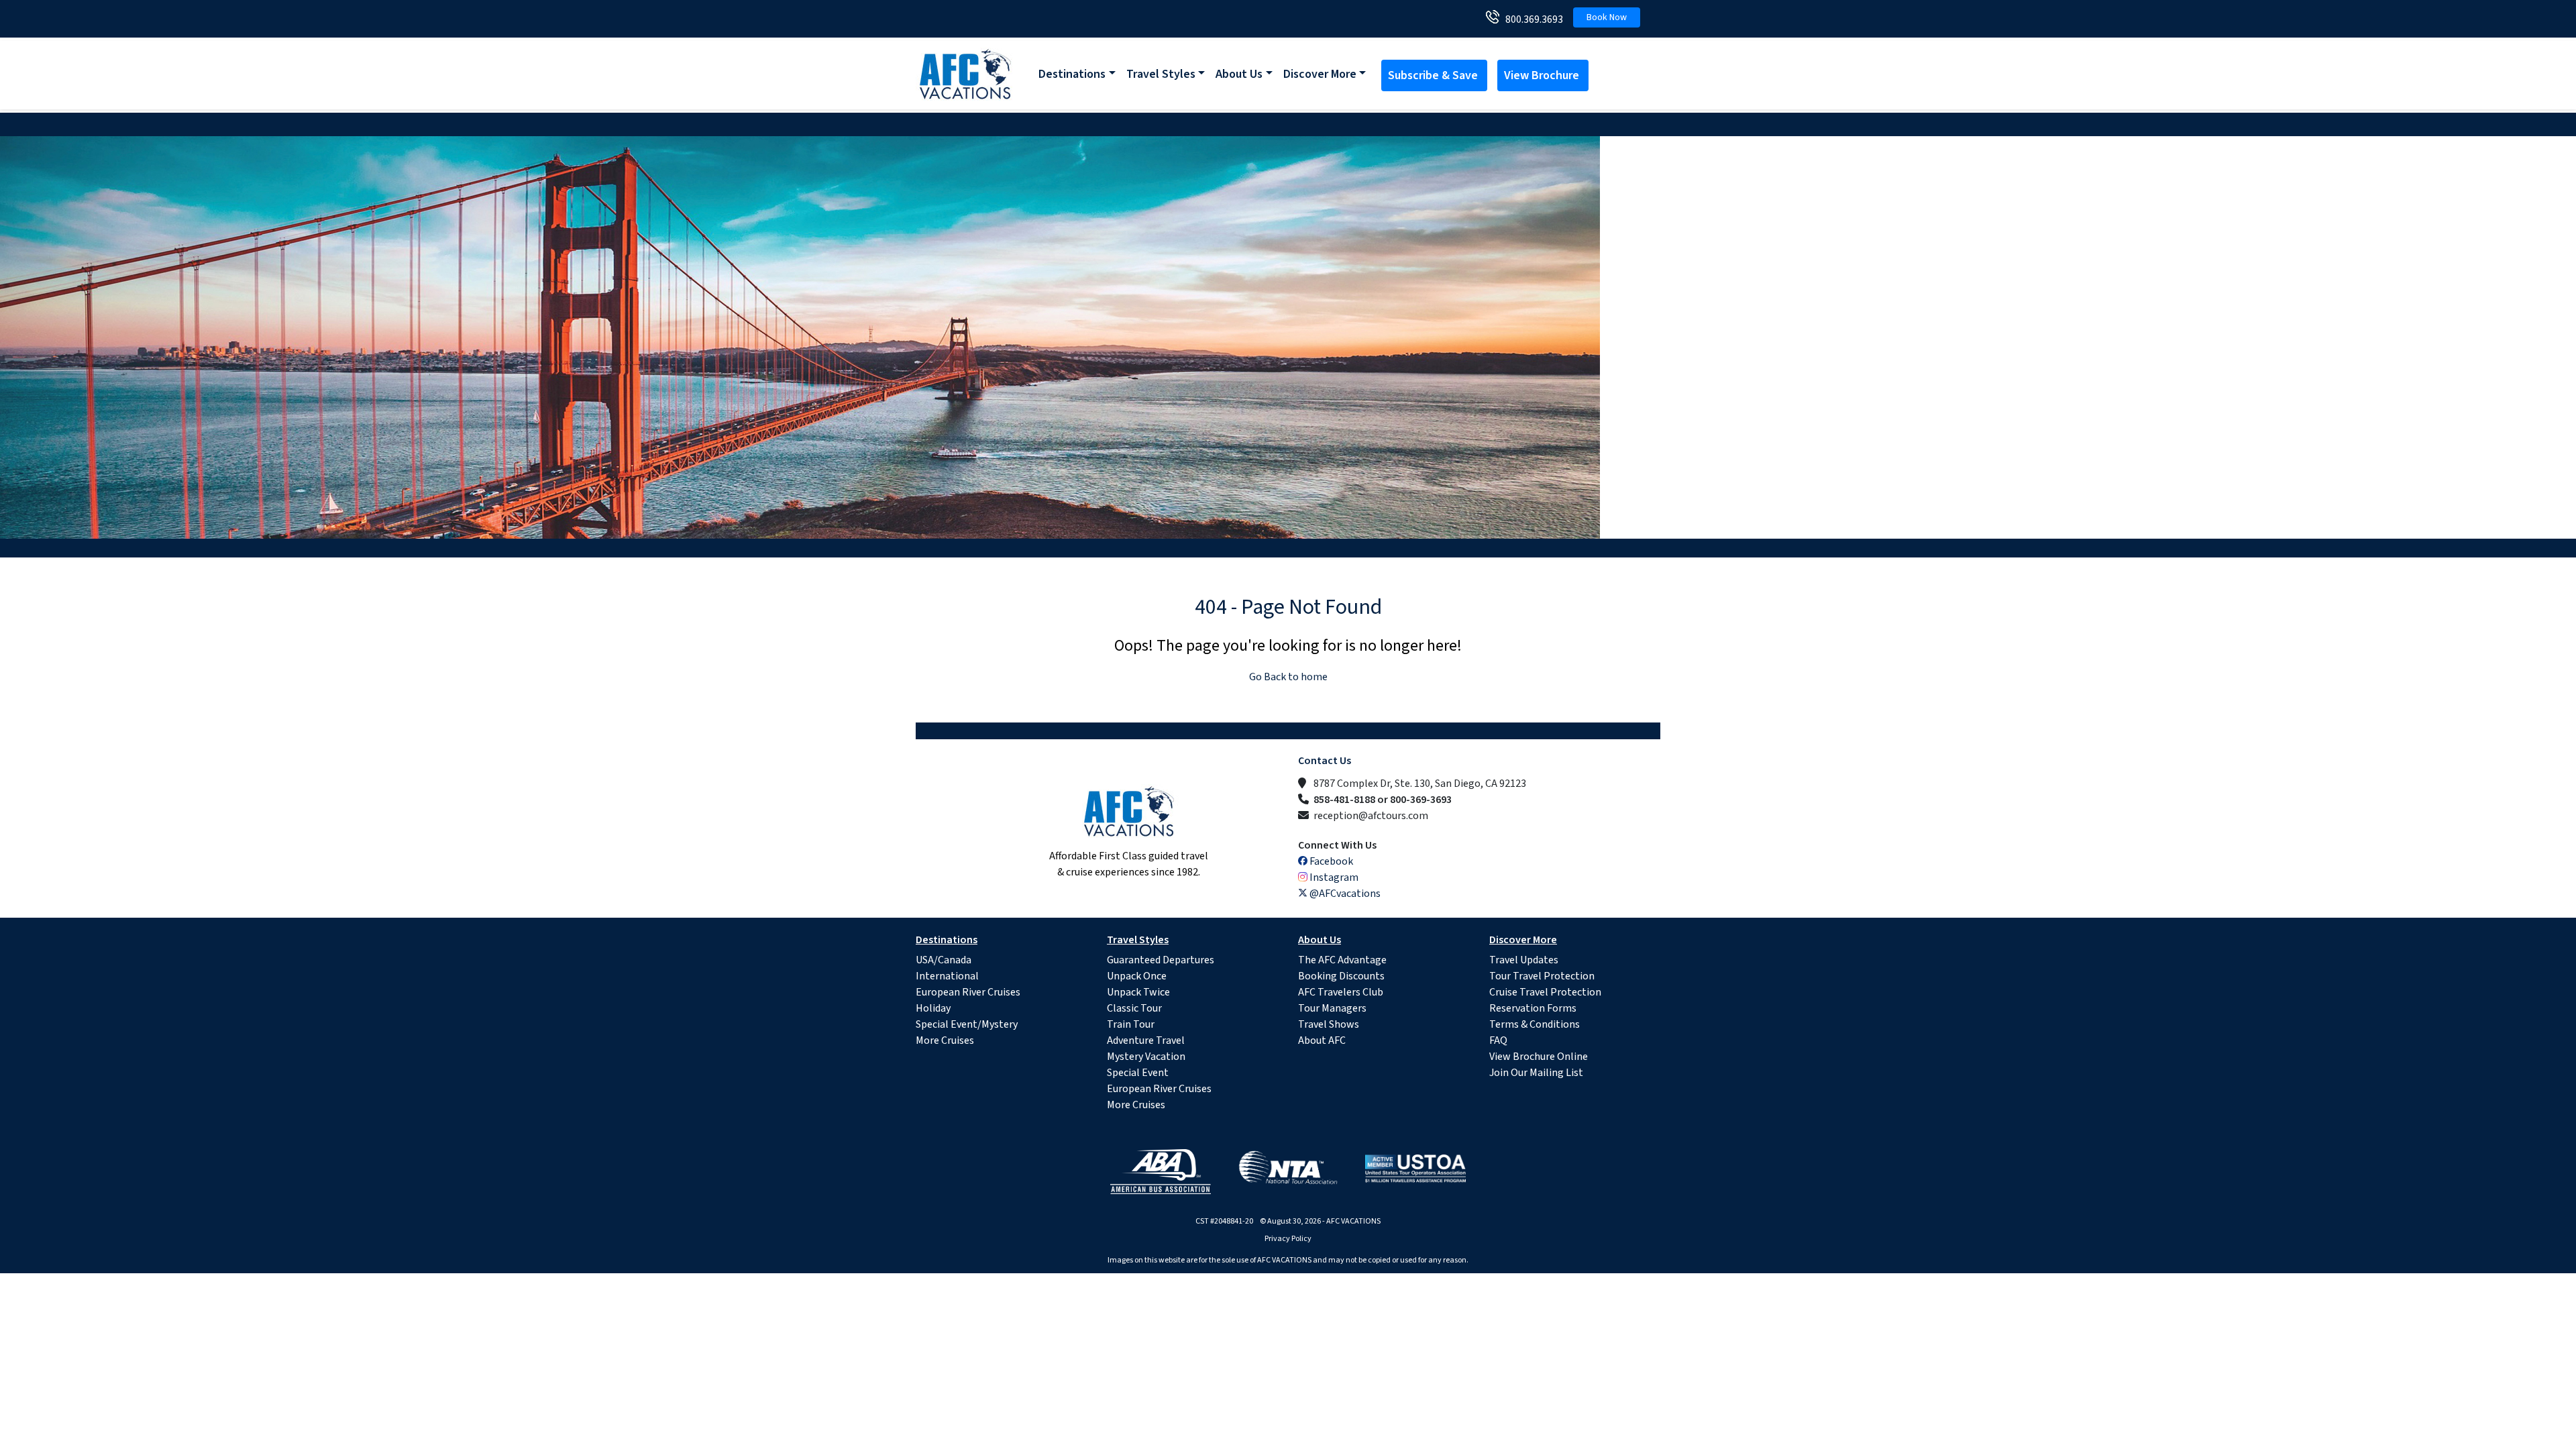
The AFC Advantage (1342, 960)
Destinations (1072, 74)
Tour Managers (1332, 1008)
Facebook (1330, 861)
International (947, 976)
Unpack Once (1137, 976)
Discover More (1320, 74)
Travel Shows (1329, 1024)
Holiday (933, 1008)
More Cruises (945, 1040)
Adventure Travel (1146, 1040)
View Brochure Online (1539, 1057)
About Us (1239, 74)
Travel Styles (1161, 74)
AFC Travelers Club (1341, 992)
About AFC (1322, 1040)
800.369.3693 (1531, 19)
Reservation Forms (1533, 1008)
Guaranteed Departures (1161, 960)
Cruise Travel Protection (1545, 992)
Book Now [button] (1607, 17)
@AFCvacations (1344, 894)
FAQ (1498, 1040)
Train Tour (1131, 1024)
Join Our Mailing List (1536, 1073)
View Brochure (1543, 75)
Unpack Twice (1138, 992)
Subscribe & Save (1434, 75)
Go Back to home (1288, 677)
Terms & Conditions (1535, 1024)
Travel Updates (1524, 960)
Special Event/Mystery (967, 1024)
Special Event (1138, 1073)
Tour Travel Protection (1542, 976)
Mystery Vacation (1146, 1057)
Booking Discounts (1341, 976)
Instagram (1333, 877)
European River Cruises (968, 992)
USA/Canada (944, 960)
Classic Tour (1134, 1008)
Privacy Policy (1288, 1239)
